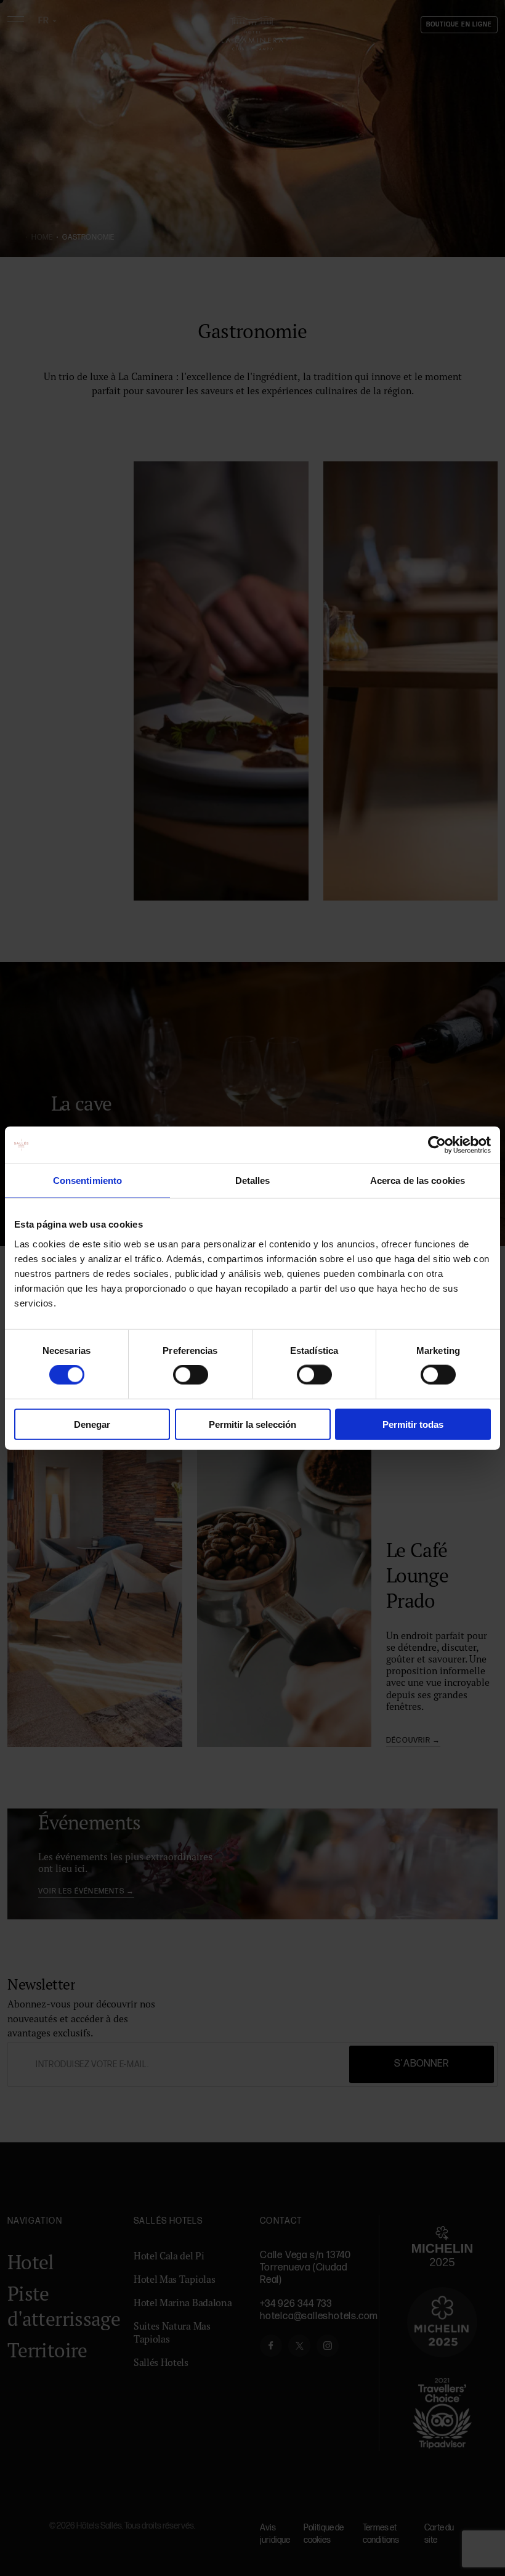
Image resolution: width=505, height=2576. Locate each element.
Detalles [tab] (253, 1181)
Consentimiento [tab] (87, 1181)
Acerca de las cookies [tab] (418, 1181)
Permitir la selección (252, 1424)
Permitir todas (413, 1424)
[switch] (191, 1375)
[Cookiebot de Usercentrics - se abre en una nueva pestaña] (437, 1145)
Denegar (92, 1424)
